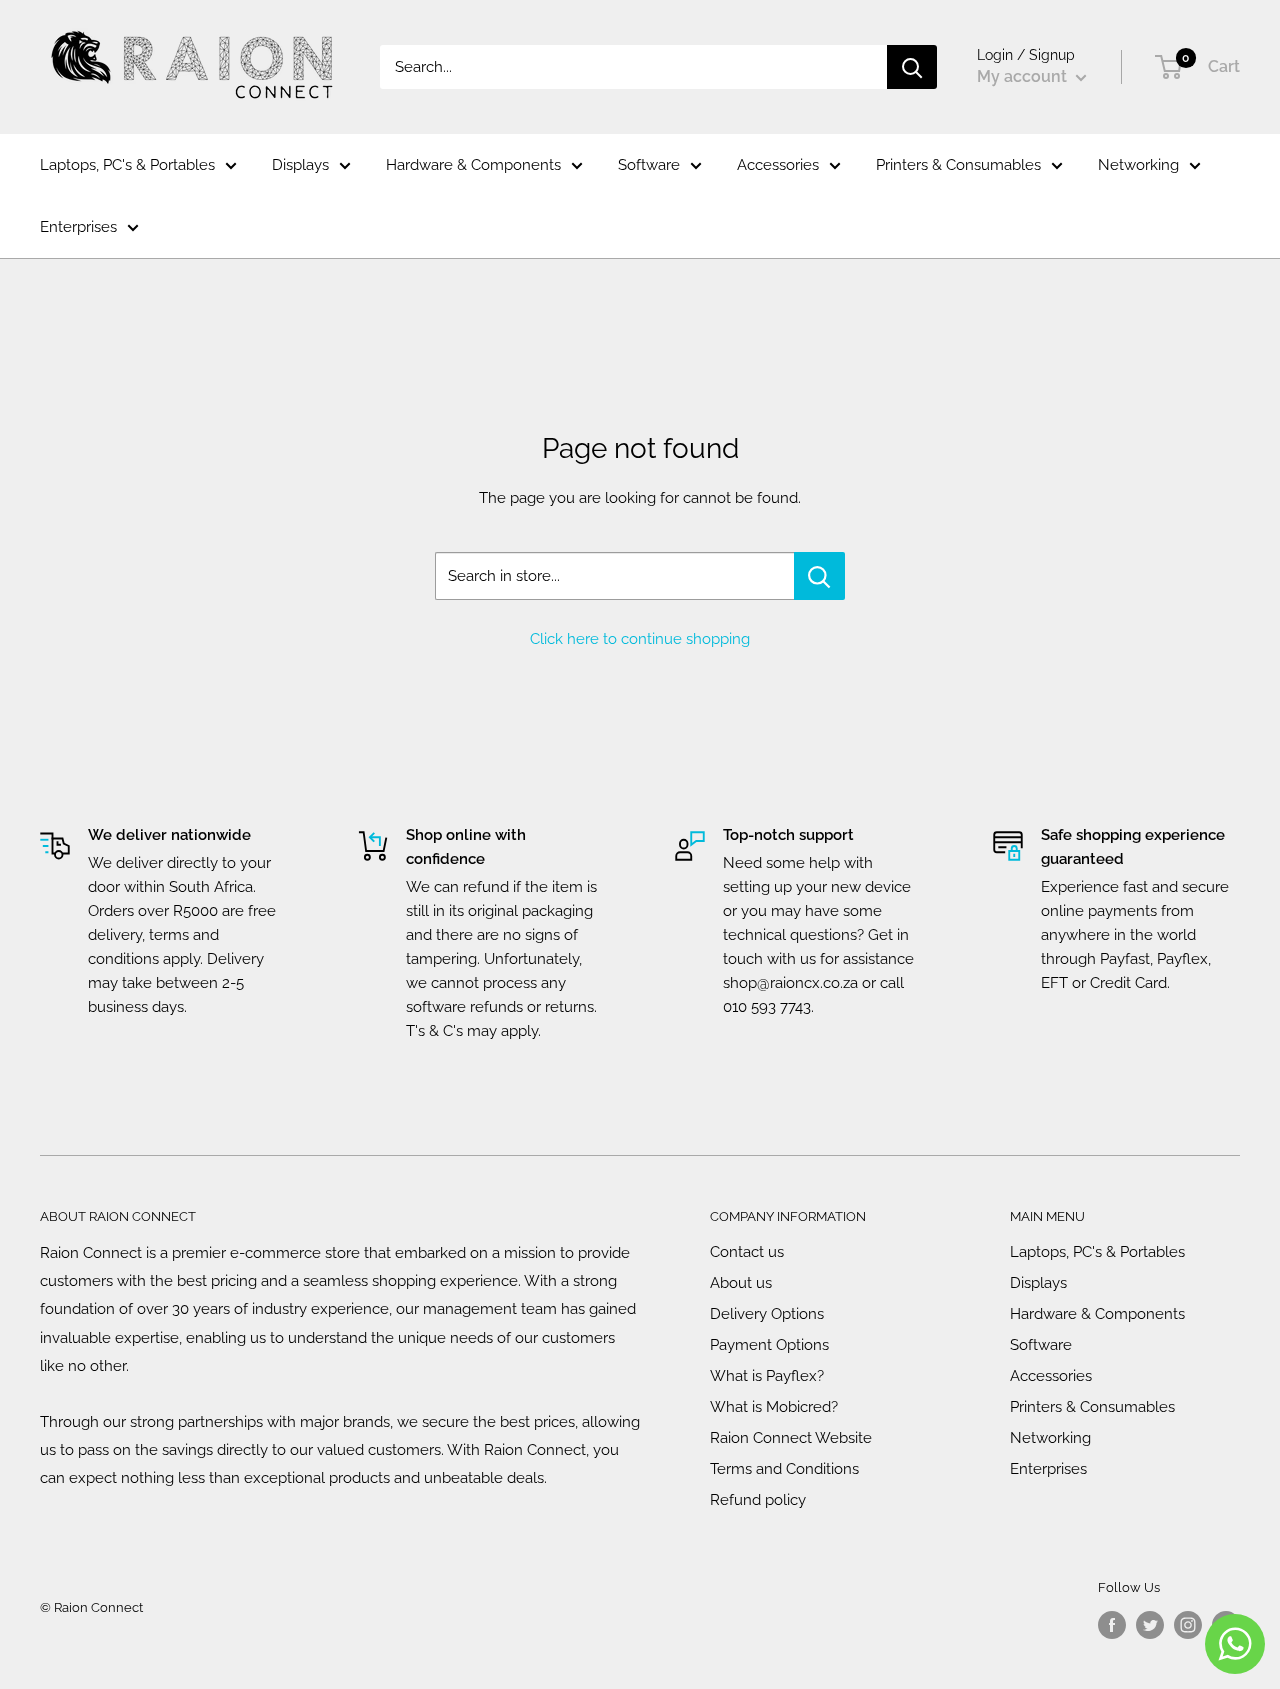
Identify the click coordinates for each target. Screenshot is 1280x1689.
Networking (1138, 165)
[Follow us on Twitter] (1150, 1625)
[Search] (912, 67)
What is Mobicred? (774, 1407)
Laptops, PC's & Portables (127, 165)
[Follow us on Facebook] (1112, 1625)
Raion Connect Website (791, 1438)
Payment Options (769, 1345)
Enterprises (78, 227)
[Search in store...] (819, 576)
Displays (300, 165)
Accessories (778, 165)
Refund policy (758, 1500)
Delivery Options (767, 1314)
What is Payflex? (767, 1376)
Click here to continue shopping (640, 639)
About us (741, 1283)
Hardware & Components (473, 165)
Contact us (747, 1252)
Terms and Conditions (784, 1469)
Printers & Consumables (958, 165)
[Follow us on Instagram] (1188, 1625)
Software (649, 165)
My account (1024, 76)
